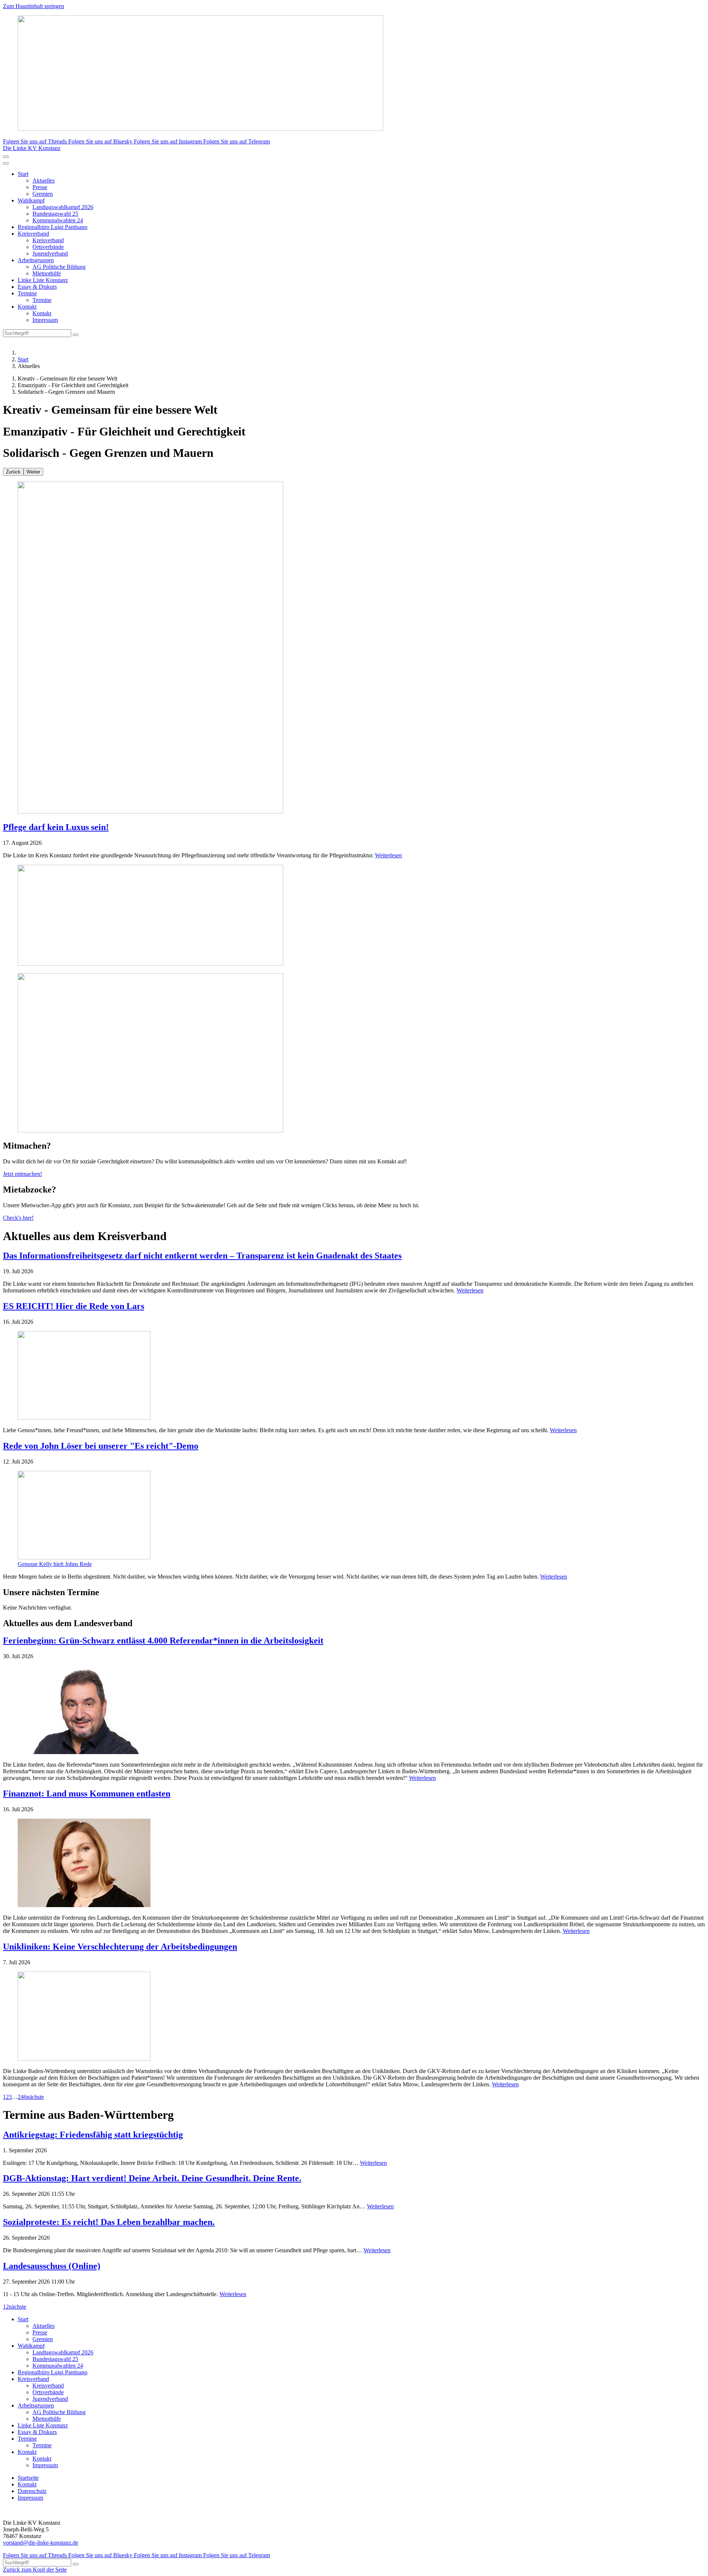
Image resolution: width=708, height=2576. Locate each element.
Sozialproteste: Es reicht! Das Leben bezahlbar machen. (109, 2222)
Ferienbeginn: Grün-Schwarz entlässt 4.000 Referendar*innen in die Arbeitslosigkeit (163, 1641)
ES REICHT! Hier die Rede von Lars (74, 1306)
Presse (40, 187)
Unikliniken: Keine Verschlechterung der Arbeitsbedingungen (120, 1947)
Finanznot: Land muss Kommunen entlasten (87, 1794)
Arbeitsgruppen (36, 260)
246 (22, 2097)
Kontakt (27, 307)
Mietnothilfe (47, 273)
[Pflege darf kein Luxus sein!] (354, 648)
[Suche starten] (76, 335)
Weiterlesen (388, 855)
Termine (27, 293)
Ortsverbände (48, 247)
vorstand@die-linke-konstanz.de (41, 2543)
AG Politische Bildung (59, 267)
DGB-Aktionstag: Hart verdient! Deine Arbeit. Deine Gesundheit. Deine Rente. (152, 2178)
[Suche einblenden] (6, 157)
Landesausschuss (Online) (52, 2266)
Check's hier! (18, 1218)
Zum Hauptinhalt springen (34, 6)
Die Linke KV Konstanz (32, 148)
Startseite (28, 2478)
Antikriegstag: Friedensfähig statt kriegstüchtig (93, 2135)
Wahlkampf (31, 200)
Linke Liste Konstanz (43, 280)
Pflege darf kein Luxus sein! (56, 827)
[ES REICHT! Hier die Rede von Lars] (354, 1376)
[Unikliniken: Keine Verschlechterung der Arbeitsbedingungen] (354, 2017)
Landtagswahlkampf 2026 (63, 207)
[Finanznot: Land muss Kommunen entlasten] (354, 1864)
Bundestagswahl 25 (55, 214)
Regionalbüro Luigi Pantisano (53, 227)
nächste (35, 2097)
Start (23, 174)
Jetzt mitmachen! (22, 1174)
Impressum (45, 320)
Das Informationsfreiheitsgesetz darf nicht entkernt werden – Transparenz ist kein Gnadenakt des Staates (202, 1256)
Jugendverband (50, 254)
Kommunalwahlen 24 (58, 220)
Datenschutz (32, 2491)
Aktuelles (44, 180)
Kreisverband (33, 234)
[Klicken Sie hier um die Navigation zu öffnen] (6, 163)
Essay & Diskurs (37, 287)
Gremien (43, 194)
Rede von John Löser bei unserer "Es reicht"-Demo (101, 1446)
